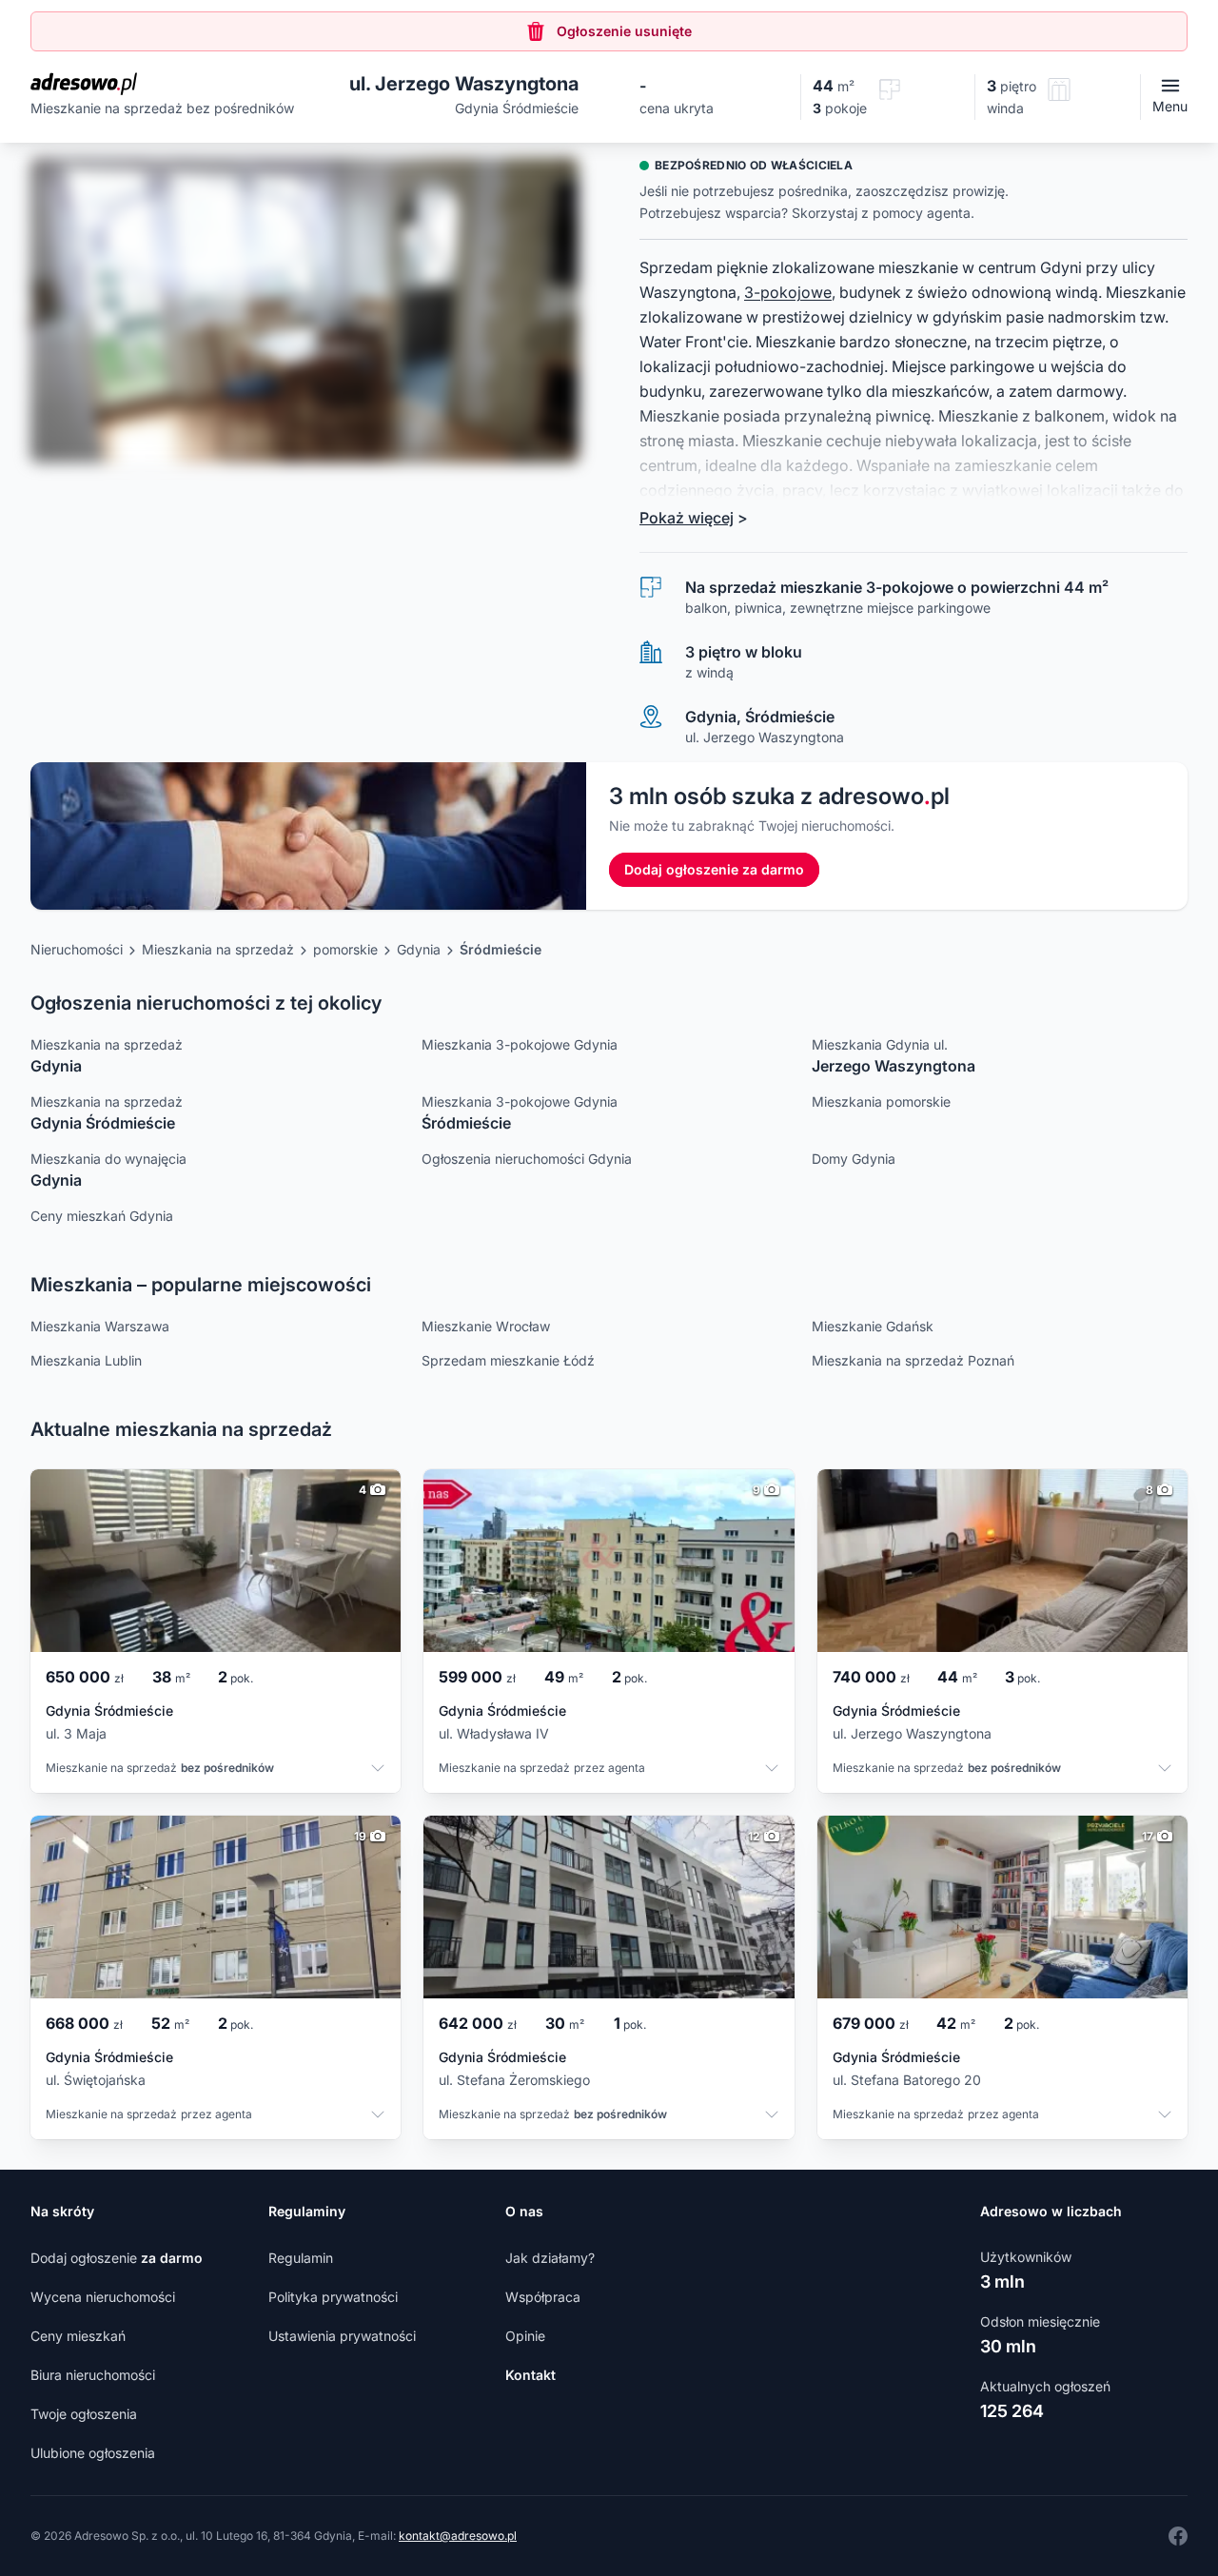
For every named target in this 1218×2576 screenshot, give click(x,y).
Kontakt (530, 2375)
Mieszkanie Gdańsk (873, 1326)
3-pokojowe (788, 292)
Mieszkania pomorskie (881, 1101)
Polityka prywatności (333, 2297)
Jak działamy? (550, 2258)
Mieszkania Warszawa (100, 1326)
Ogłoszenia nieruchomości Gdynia (527, 1159)
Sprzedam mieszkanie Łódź (508, 1360)
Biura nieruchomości (93, 2375)
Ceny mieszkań (78, 2336)
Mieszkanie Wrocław (486, 1326)
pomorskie (345, 949)
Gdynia (419, 949)
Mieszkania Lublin (86, 1360)
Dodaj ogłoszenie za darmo (714, 869)
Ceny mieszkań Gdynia (102, 1216)
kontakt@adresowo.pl (458, 2536)
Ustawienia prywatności (342, 2336)
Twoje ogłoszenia (84, 2414)
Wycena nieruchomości (103, 2297)
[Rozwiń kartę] (378, 1770)
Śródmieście (501, 949)
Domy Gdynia (854, 1159)
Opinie (525, 2336)
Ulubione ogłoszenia (93, 2453)
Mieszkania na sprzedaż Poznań (913, 1360)
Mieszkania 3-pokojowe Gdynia (520, 1044)
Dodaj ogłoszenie (117, 2258)
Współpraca (543, 2297)
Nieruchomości (77, 949)
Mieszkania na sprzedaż (218, 949)
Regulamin (301, 2258)
